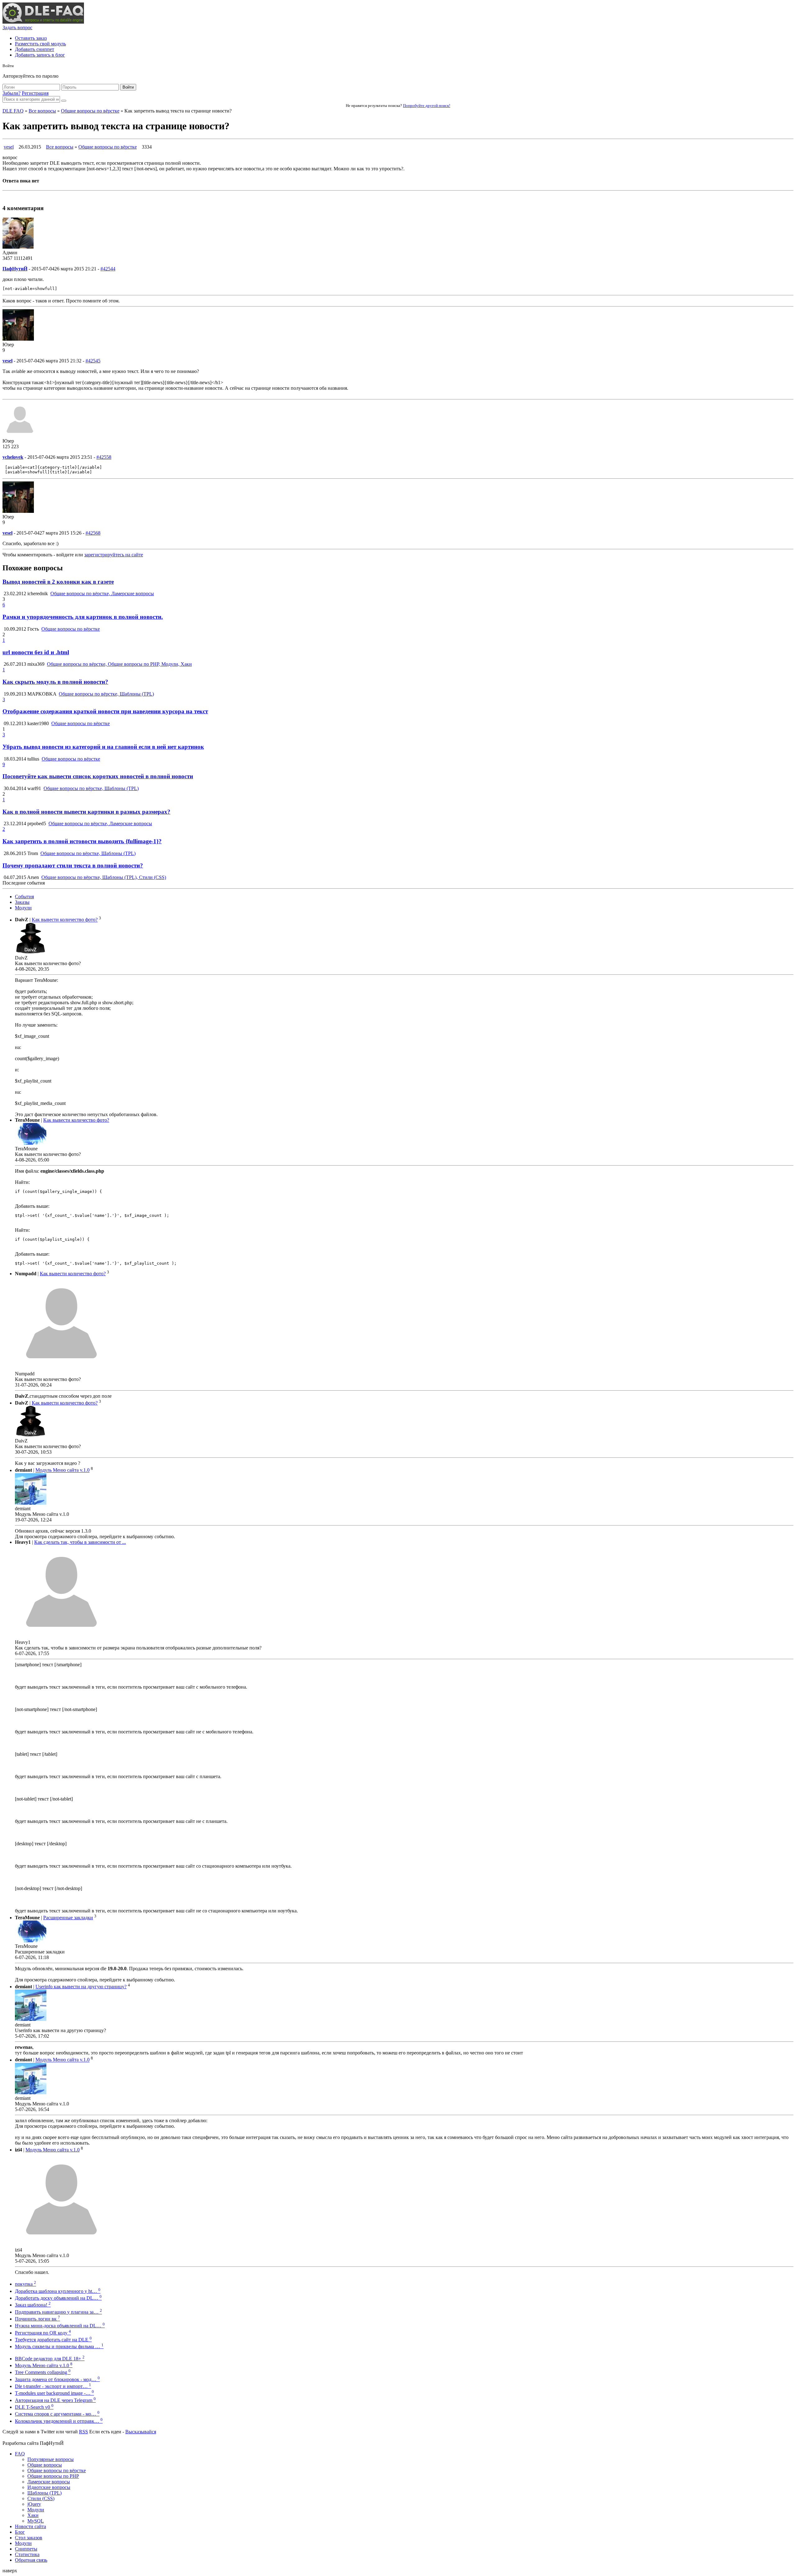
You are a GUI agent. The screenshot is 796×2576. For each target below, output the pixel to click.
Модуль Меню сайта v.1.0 (62, 1470)
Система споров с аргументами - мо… (57, 2414)
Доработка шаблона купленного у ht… (58, 2291)
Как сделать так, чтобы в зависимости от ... (80, 1542)
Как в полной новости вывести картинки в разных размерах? (86, 812)
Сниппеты (26, 2549)
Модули (23, 908)
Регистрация (35, 93)
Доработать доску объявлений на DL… (58, 2298)
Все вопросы (42, 111)
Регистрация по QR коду (43, 2333)
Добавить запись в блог (40, 55)
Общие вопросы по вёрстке (90, 111)
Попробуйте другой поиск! (427, 106)
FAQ (20, 2454)
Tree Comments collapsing (43, 2372)
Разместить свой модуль (40, 44)
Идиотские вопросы (49, 2487)
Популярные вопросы (51, 2459)
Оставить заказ (31, 38)
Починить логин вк (37, 2319)
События (24, 897)
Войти (128, 87)
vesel (9, 147)
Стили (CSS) (41, 2498)
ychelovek (13, 457)
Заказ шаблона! (33, 2305)
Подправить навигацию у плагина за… (58, 2312)
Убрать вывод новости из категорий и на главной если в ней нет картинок (103, 747)
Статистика (27, 2554)
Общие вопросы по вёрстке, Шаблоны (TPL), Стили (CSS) (104, 877)
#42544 (108, 269)
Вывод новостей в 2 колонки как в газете (58, 582)
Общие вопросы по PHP (53, 2476)
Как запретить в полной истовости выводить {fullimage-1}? (82, 841)
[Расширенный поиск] (64, 101)
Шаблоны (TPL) (44, 2493)
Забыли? (12, 93)
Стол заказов (29, 2538)
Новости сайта (30, 2526)
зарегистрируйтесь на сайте (114, 555)
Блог (20, 2532)
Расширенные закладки (68, 1918)
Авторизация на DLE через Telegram (55, 2400)
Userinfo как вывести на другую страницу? (81, 1987)
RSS (83, 2432)
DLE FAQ (13, 111)
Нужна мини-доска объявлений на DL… (60, 2326)
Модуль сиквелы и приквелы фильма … (59, 2346)
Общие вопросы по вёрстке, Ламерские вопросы (102, 593)
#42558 (104, 457)
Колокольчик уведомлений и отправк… (59, 2421)
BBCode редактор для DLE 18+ (50, 2359)
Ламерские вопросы (49, 2482)
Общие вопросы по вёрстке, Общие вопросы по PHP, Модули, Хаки (119, 664)
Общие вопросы (45, 2465)
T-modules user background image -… (54, 2393)
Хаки (33, 2515)
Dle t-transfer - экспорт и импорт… (53, 2386)
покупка (25, 2284)
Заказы (22, 902)
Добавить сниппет (35, 49)
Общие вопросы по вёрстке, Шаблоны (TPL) (106, 694)
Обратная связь (31, 2560)
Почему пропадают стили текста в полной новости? (73, 865)
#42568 (93, 533)
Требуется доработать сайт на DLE (53, 2340)
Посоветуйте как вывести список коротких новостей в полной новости (98, 776)
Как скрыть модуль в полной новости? (55, 682)
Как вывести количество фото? (65, 920)
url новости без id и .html (36, 652)
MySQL (36, 2521)
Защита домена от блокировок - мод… (57, 2379)
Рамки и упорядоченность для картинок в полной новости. (83, 617)
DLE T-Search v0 (34, 2407)
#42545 (93, 361)
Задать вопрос (17, 28)
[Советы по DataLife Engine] (43, 22)
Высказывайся (141, 2432)
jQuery (34, 2504)
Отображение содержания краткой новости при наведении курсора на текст (105, 711)
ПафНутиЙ (15, 269)
